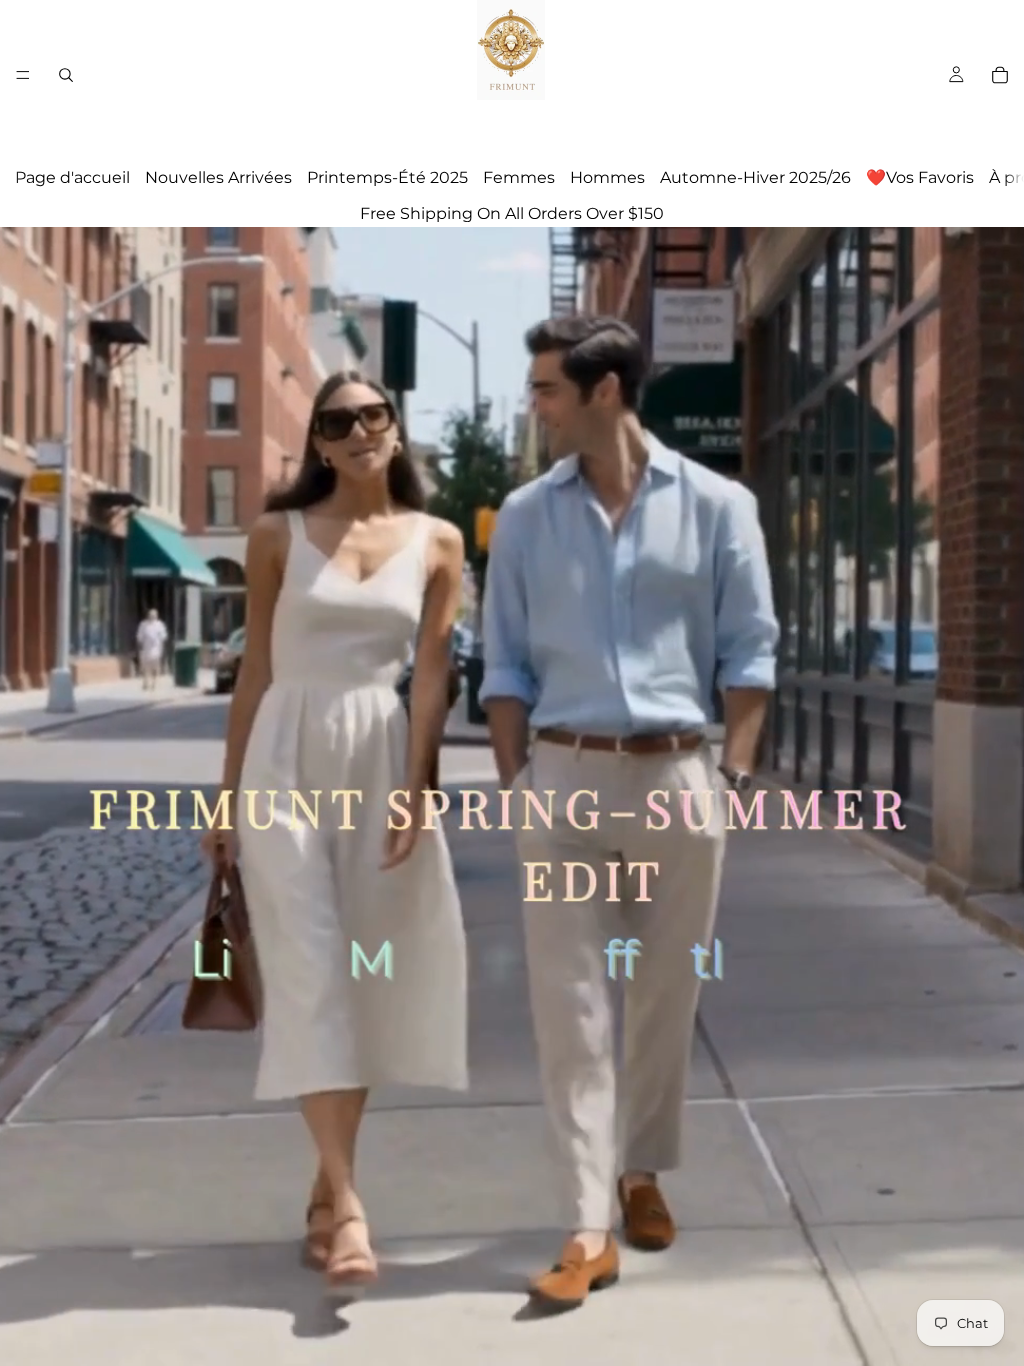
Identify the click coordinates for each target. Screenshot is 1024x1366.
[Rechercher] (66, 75)
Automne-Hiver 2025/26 (755, 177)
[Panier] (1000, 75)
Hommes (607, 177)
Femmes (519, 177)
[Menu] (23, 75)
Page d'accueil (72, 177)
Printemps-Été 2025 (387, 177)
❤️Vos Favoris (920, 177)
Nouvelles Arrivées (218, 177)
